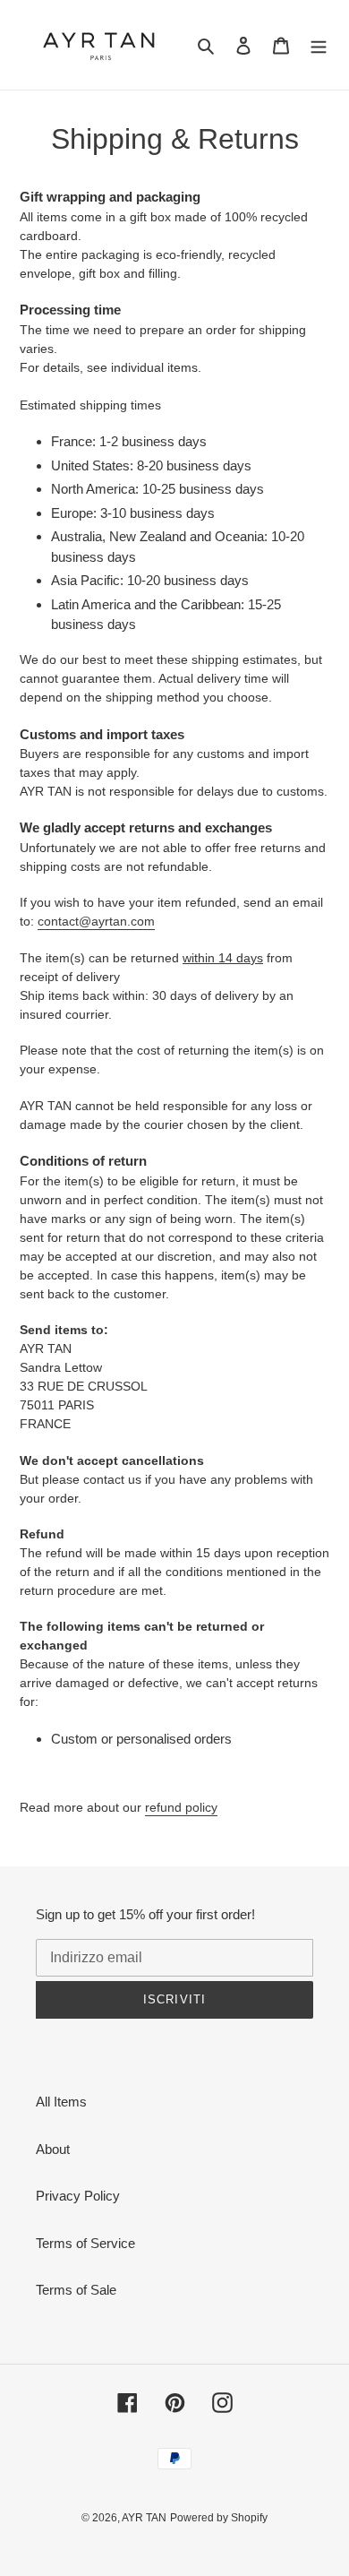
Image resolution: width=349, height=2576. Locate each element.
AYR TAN (144, 2518)
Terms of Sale (76, 2290)
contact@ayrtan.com (96, 921)
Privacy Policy (78, 2196)
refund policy (181, 1807)
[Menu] (319, 45)
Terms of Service (85, 2243)
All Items (61, 2102)
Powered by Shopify (219, 2518)
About (53, 2149)
